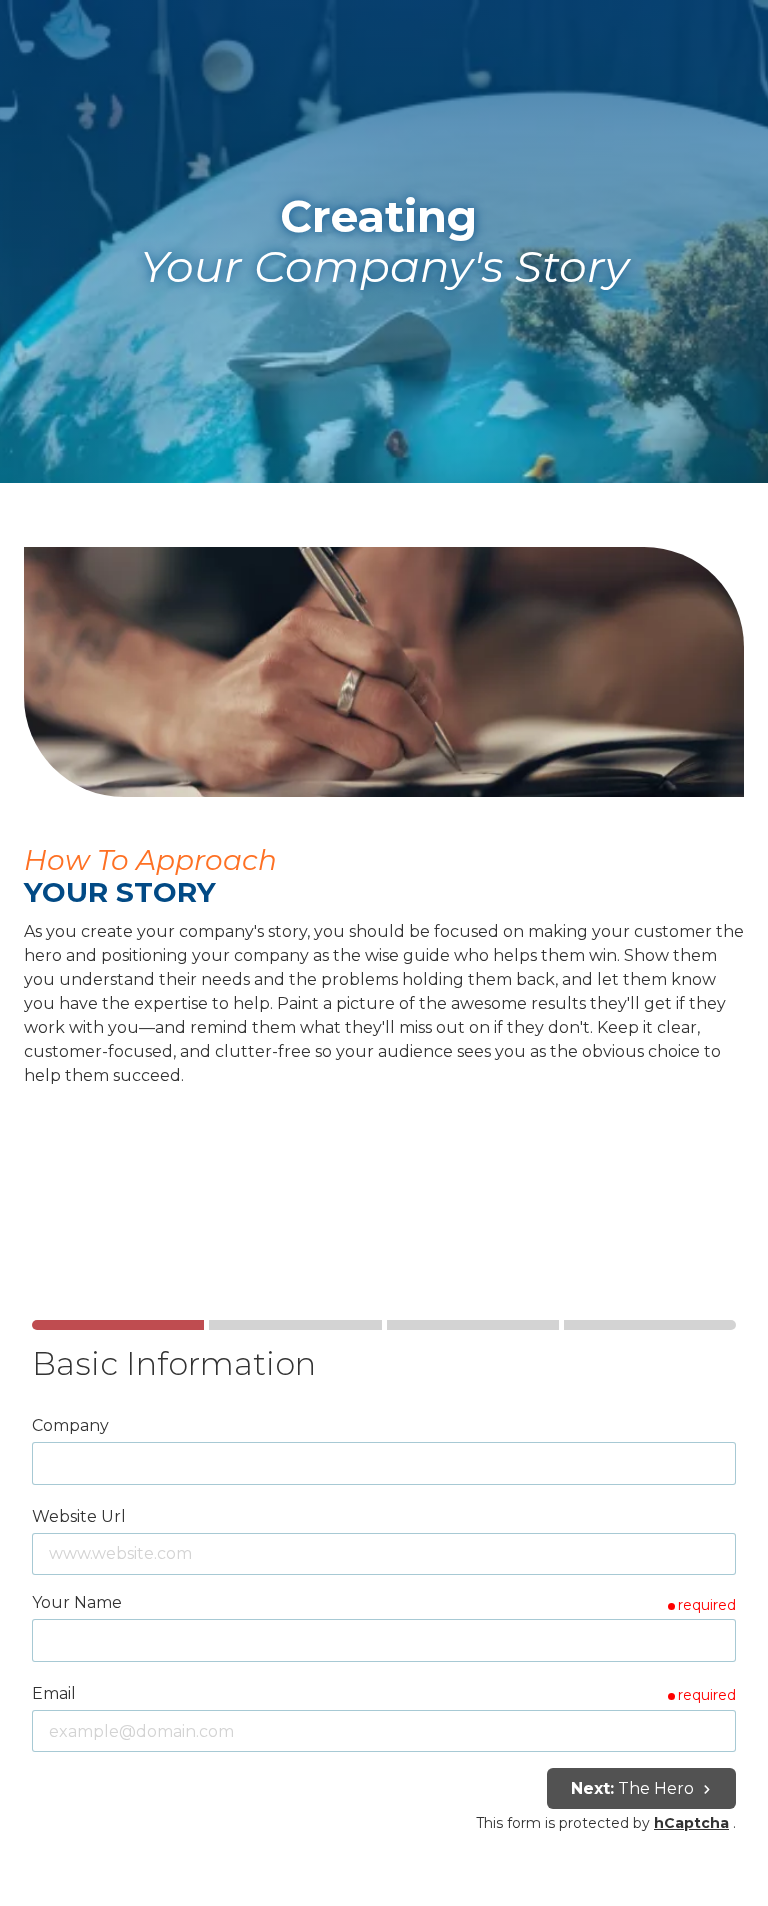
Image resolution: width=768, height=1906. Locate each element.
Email (54, 1693)
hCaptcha (691, 1823)
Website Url (79, 1516)
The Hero (634, 1788)
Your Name (77, 1602)
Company (70, 1425)
